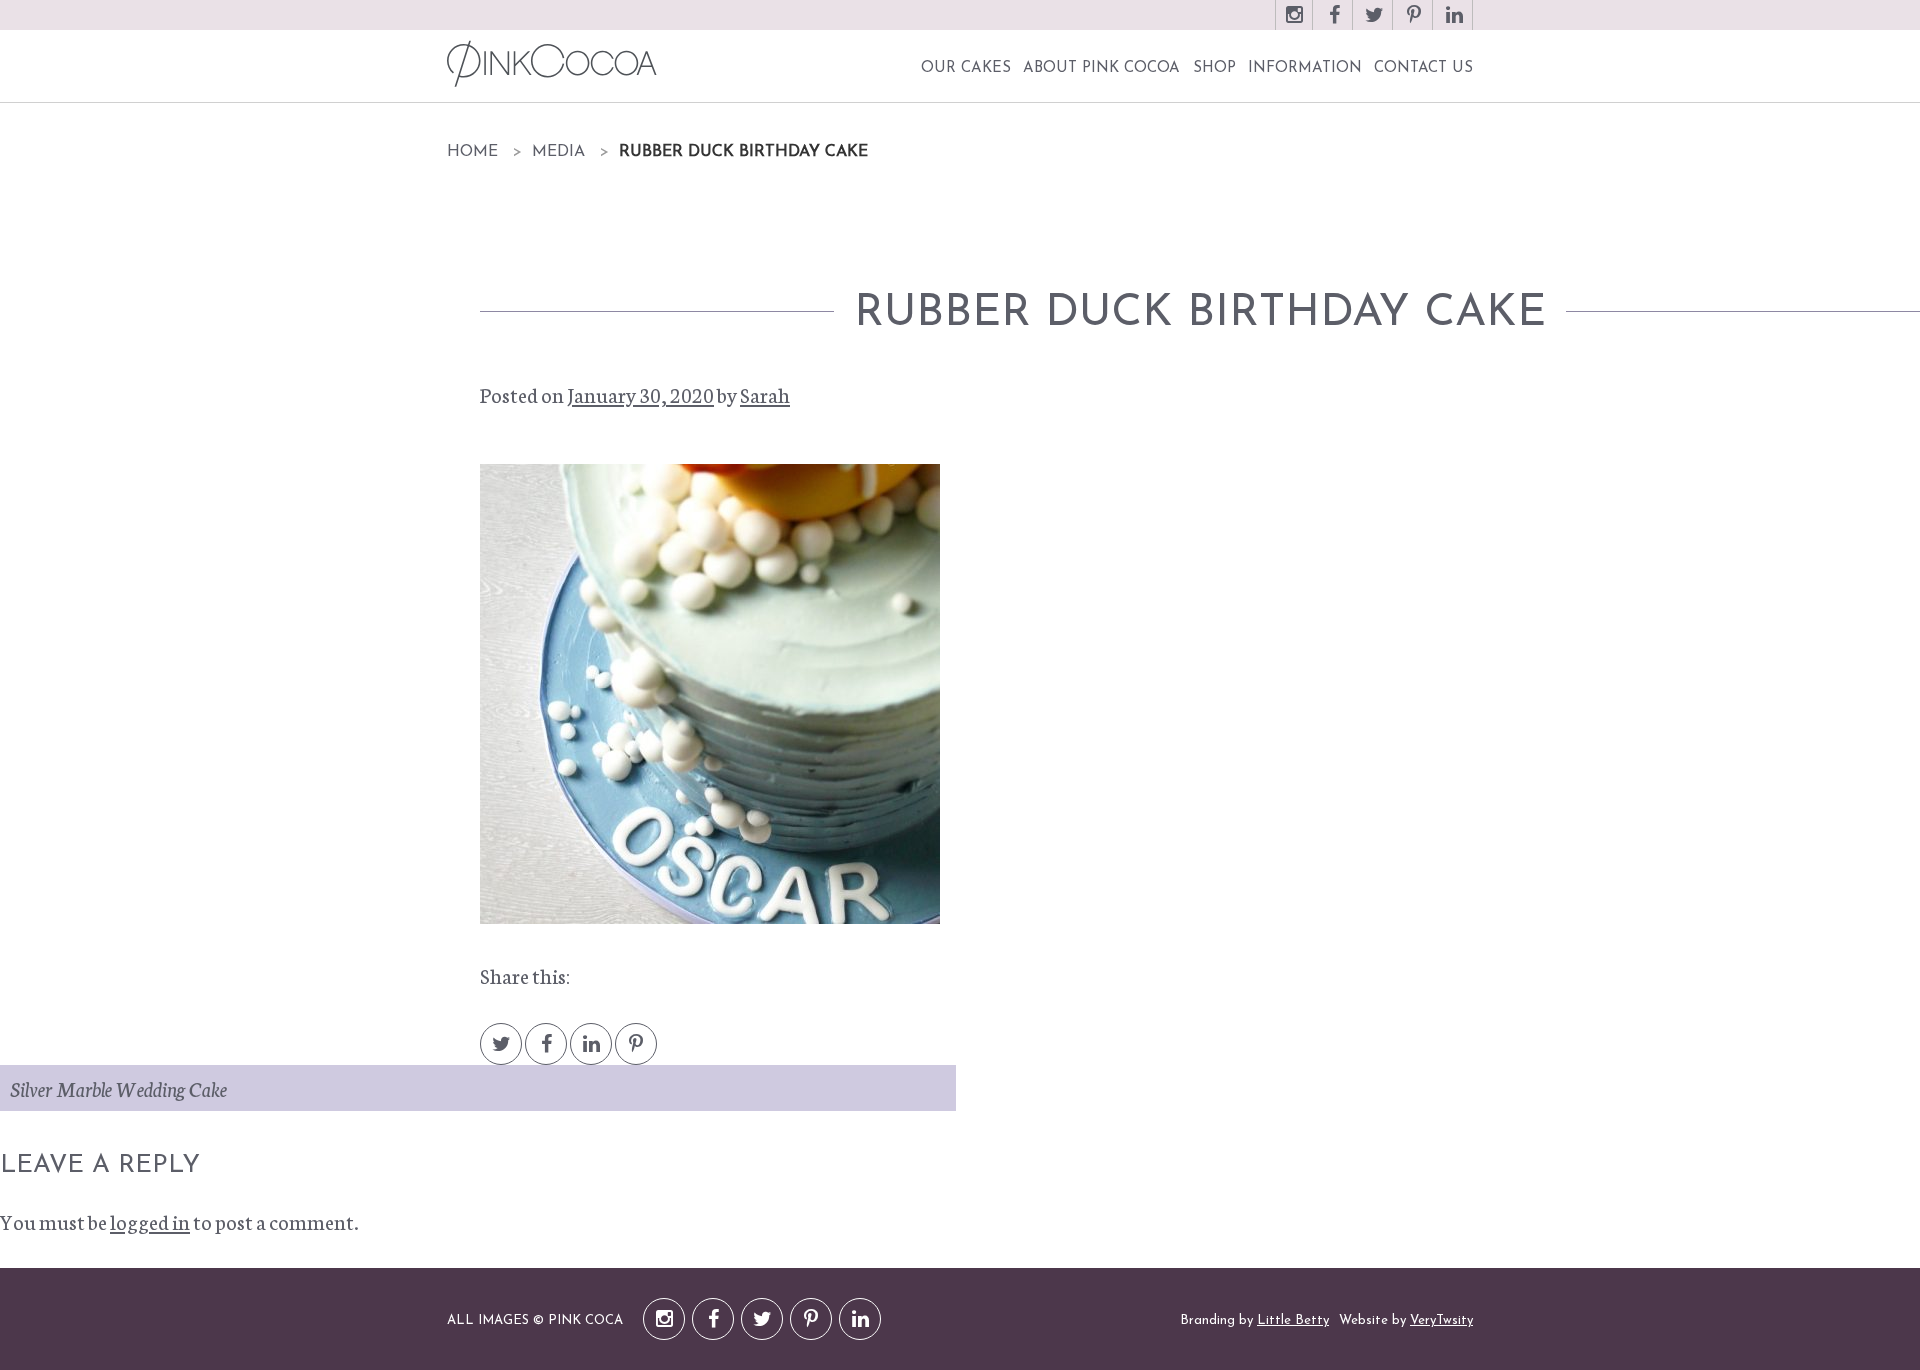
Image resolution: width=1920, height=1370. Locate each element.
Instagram (1294, 24)
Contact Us (1423, 68)
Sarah (765, 394)
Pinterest (1414, 24)
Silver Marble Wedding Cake (118, 1088)
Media (558, 152)
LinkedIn (1454, 24)
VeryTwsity (1441, 1320)
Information (1305, 68)
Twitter (1374, 24)
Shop (1214, 68)
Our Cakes (966, 68)
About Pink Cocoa (1101, 68)
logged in (150, 1221)
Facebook (1334, 24)
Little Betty (1293, 1320)
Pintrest (636, 1053)
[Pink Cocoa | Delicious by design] (549, 63)
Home (472, 152)
